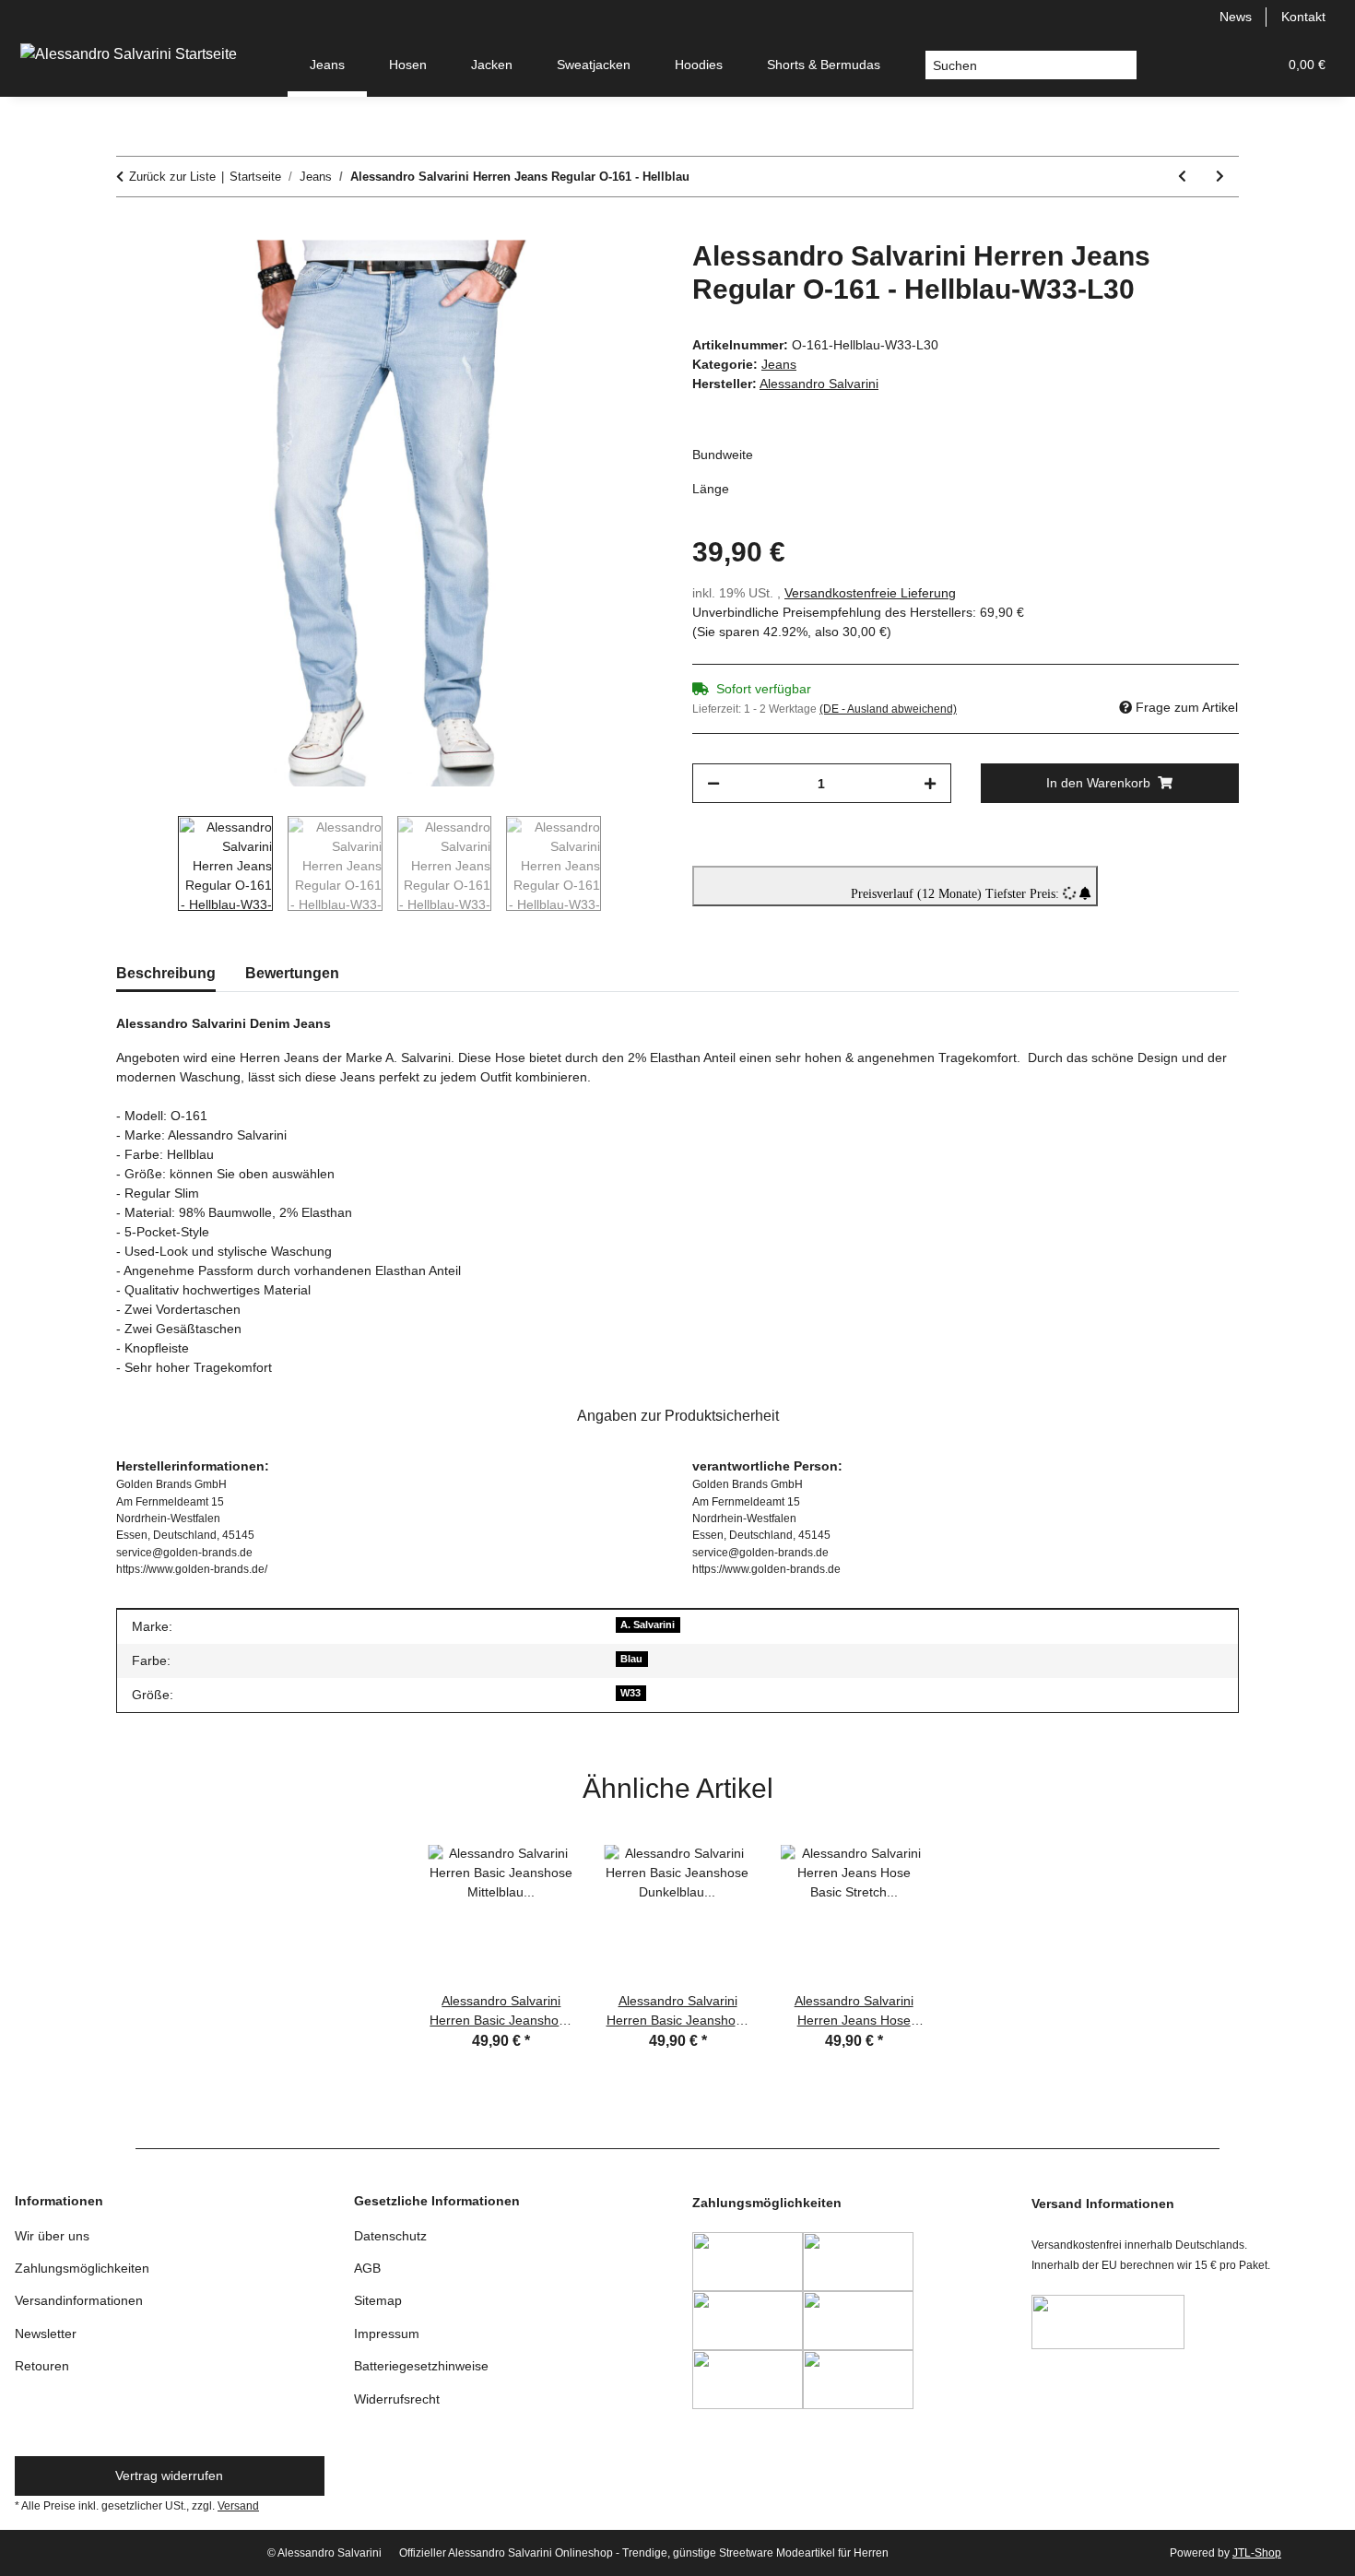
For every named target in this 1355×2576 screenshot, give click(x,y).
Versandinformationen (79, 2300)
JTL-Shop (1257, 2553)
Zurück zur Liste (172, 177)
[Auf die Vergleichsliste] (576, 275)
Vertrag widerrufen (169, 2476)
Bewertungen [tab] (292, 973)
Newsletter (46, 2334)
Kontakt (1303, 17)
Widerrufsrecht (397, 2399)
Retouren (42, 2366)
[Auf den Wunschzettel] (624, 275)
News (1236, 17)
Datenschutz (390, 2236)
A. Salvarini (648, 1625)
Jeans (779, 364)
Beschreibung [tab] (166, 973)
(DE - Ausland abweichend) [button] (888, 709)
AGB (367, 2268)
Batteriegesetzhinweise (421, 2366)
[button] (1174, 65)
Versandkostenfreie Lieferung (870, 593)
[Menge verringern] (713, 783)
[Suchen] (1122, 65)
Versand (238, 2506)
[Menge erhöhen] (930, 783)
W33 (630, 1693)
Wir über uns (52, 2236)
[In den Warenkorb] (131, 230)
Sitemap (378, 2300)
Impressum (387, 2334)
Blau (631, 1659)
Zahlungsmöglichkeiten (82, 2268)
